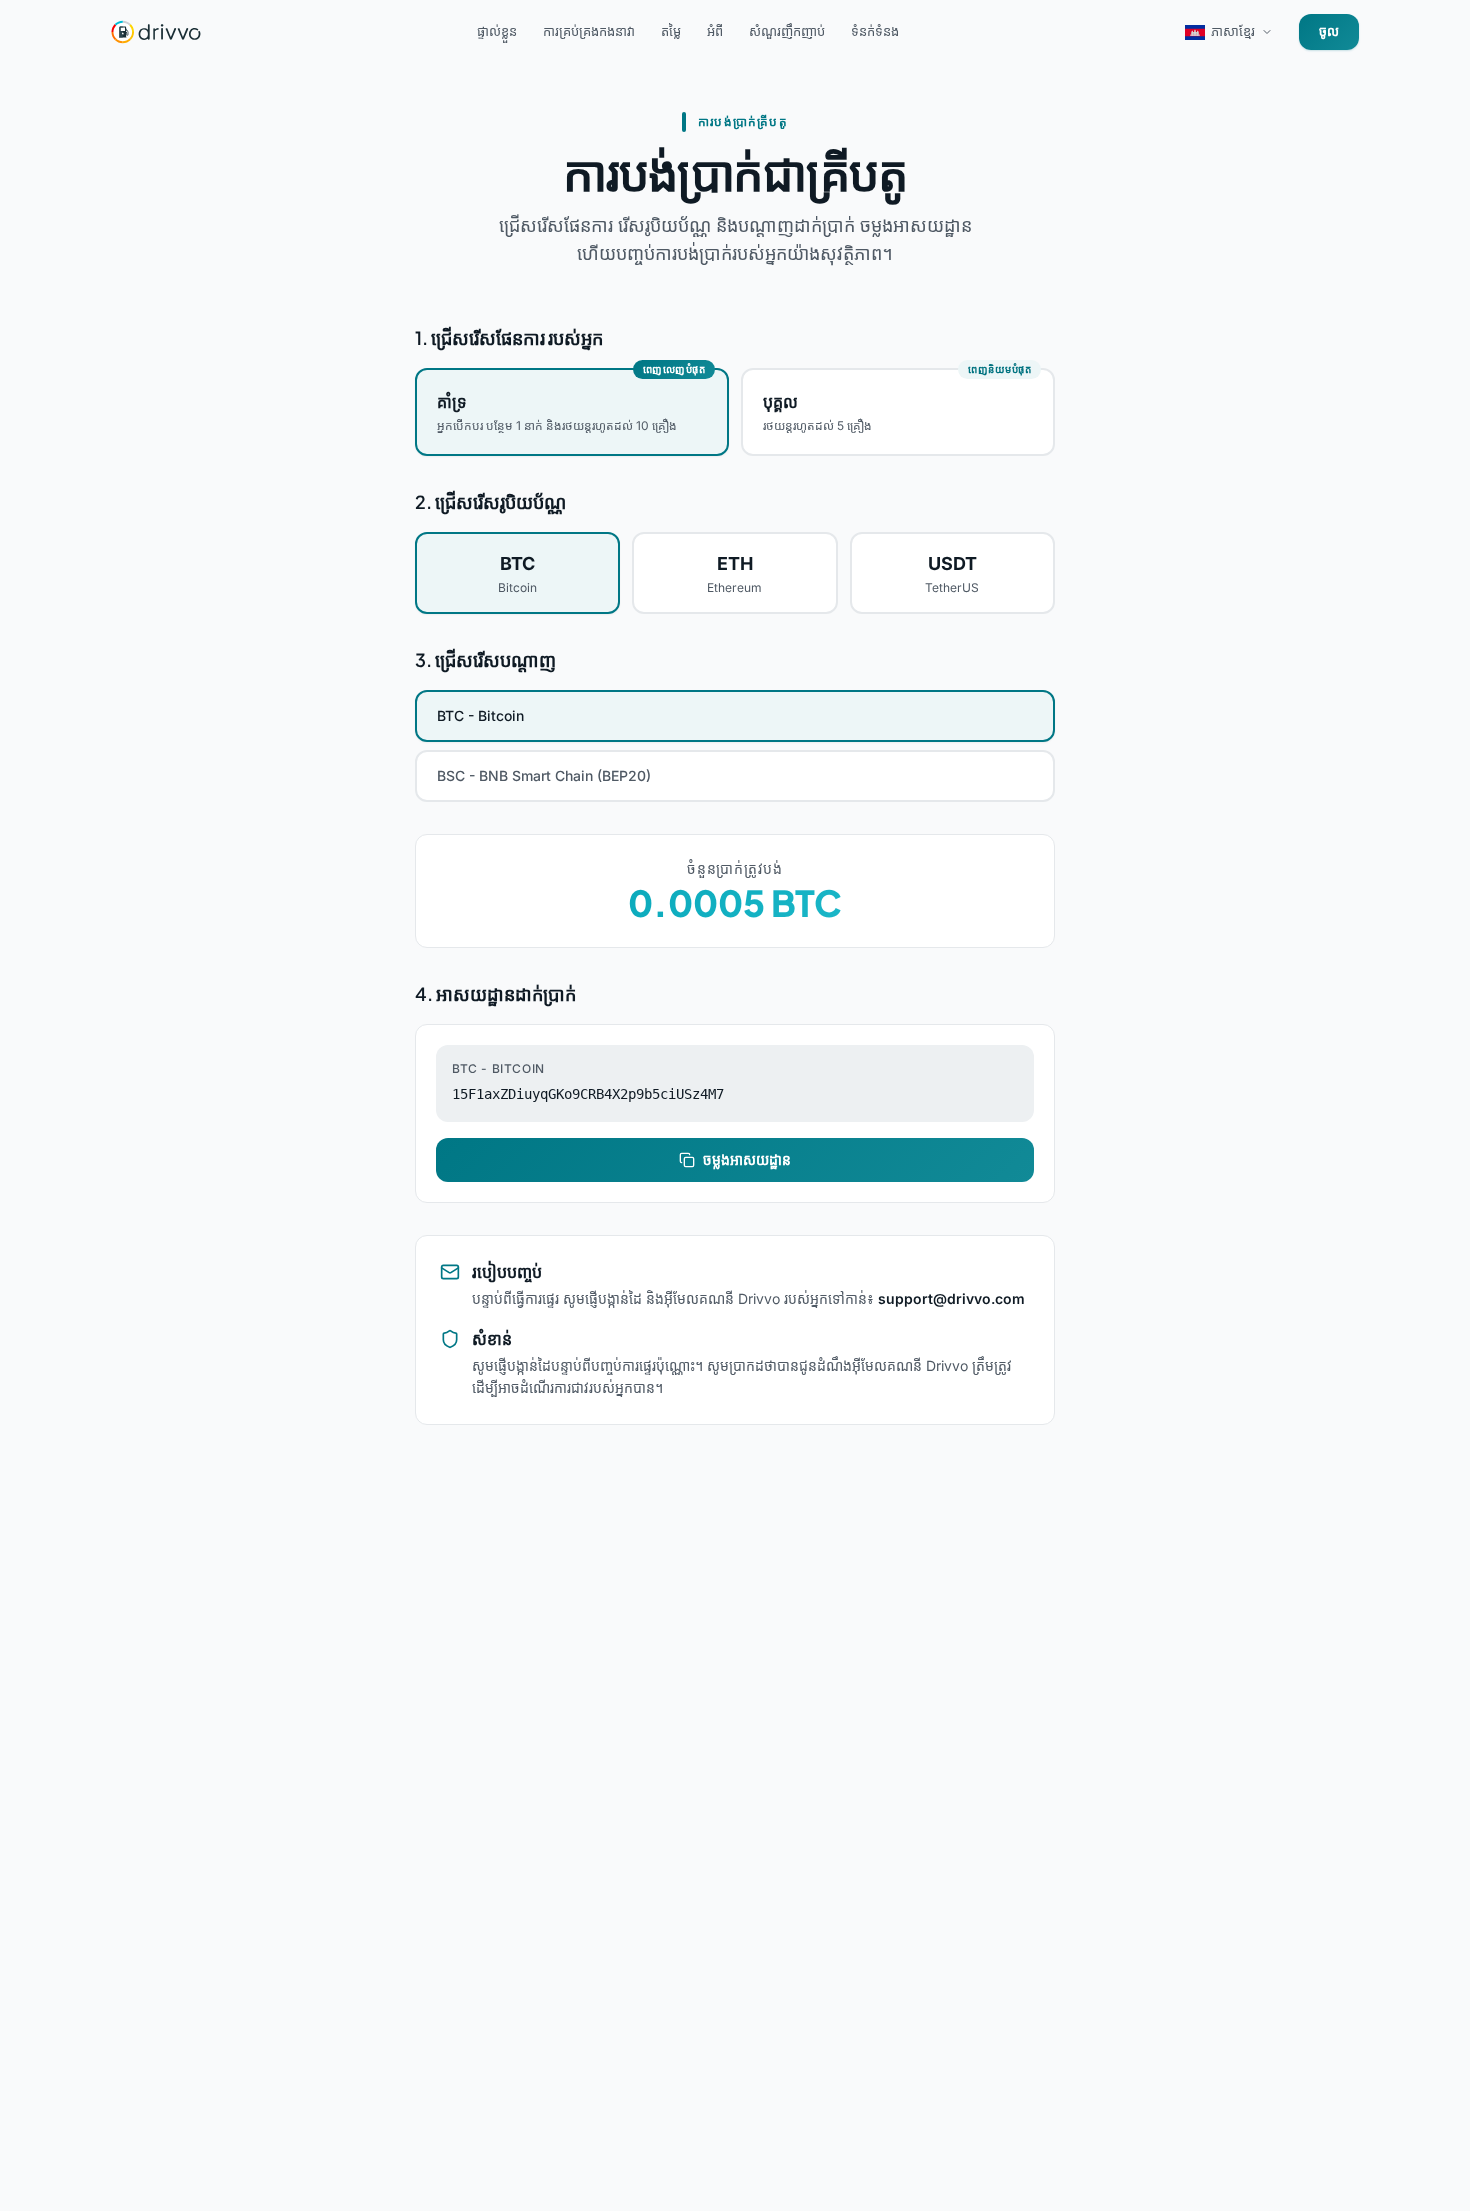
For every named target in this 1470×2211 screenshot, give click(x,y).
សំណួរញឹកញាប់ (787, 31)
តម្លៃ (671, 31)
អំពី (715, 31)
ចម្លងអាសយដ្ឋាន (747, 1159)
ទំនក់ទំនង (875, 31)
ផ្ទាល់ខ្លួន (497, 31)
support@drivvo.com (951, 1298)
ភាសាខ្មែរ (1233, 31)
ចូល (1329, 31)
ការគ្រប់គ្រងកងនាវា (589, 31)
